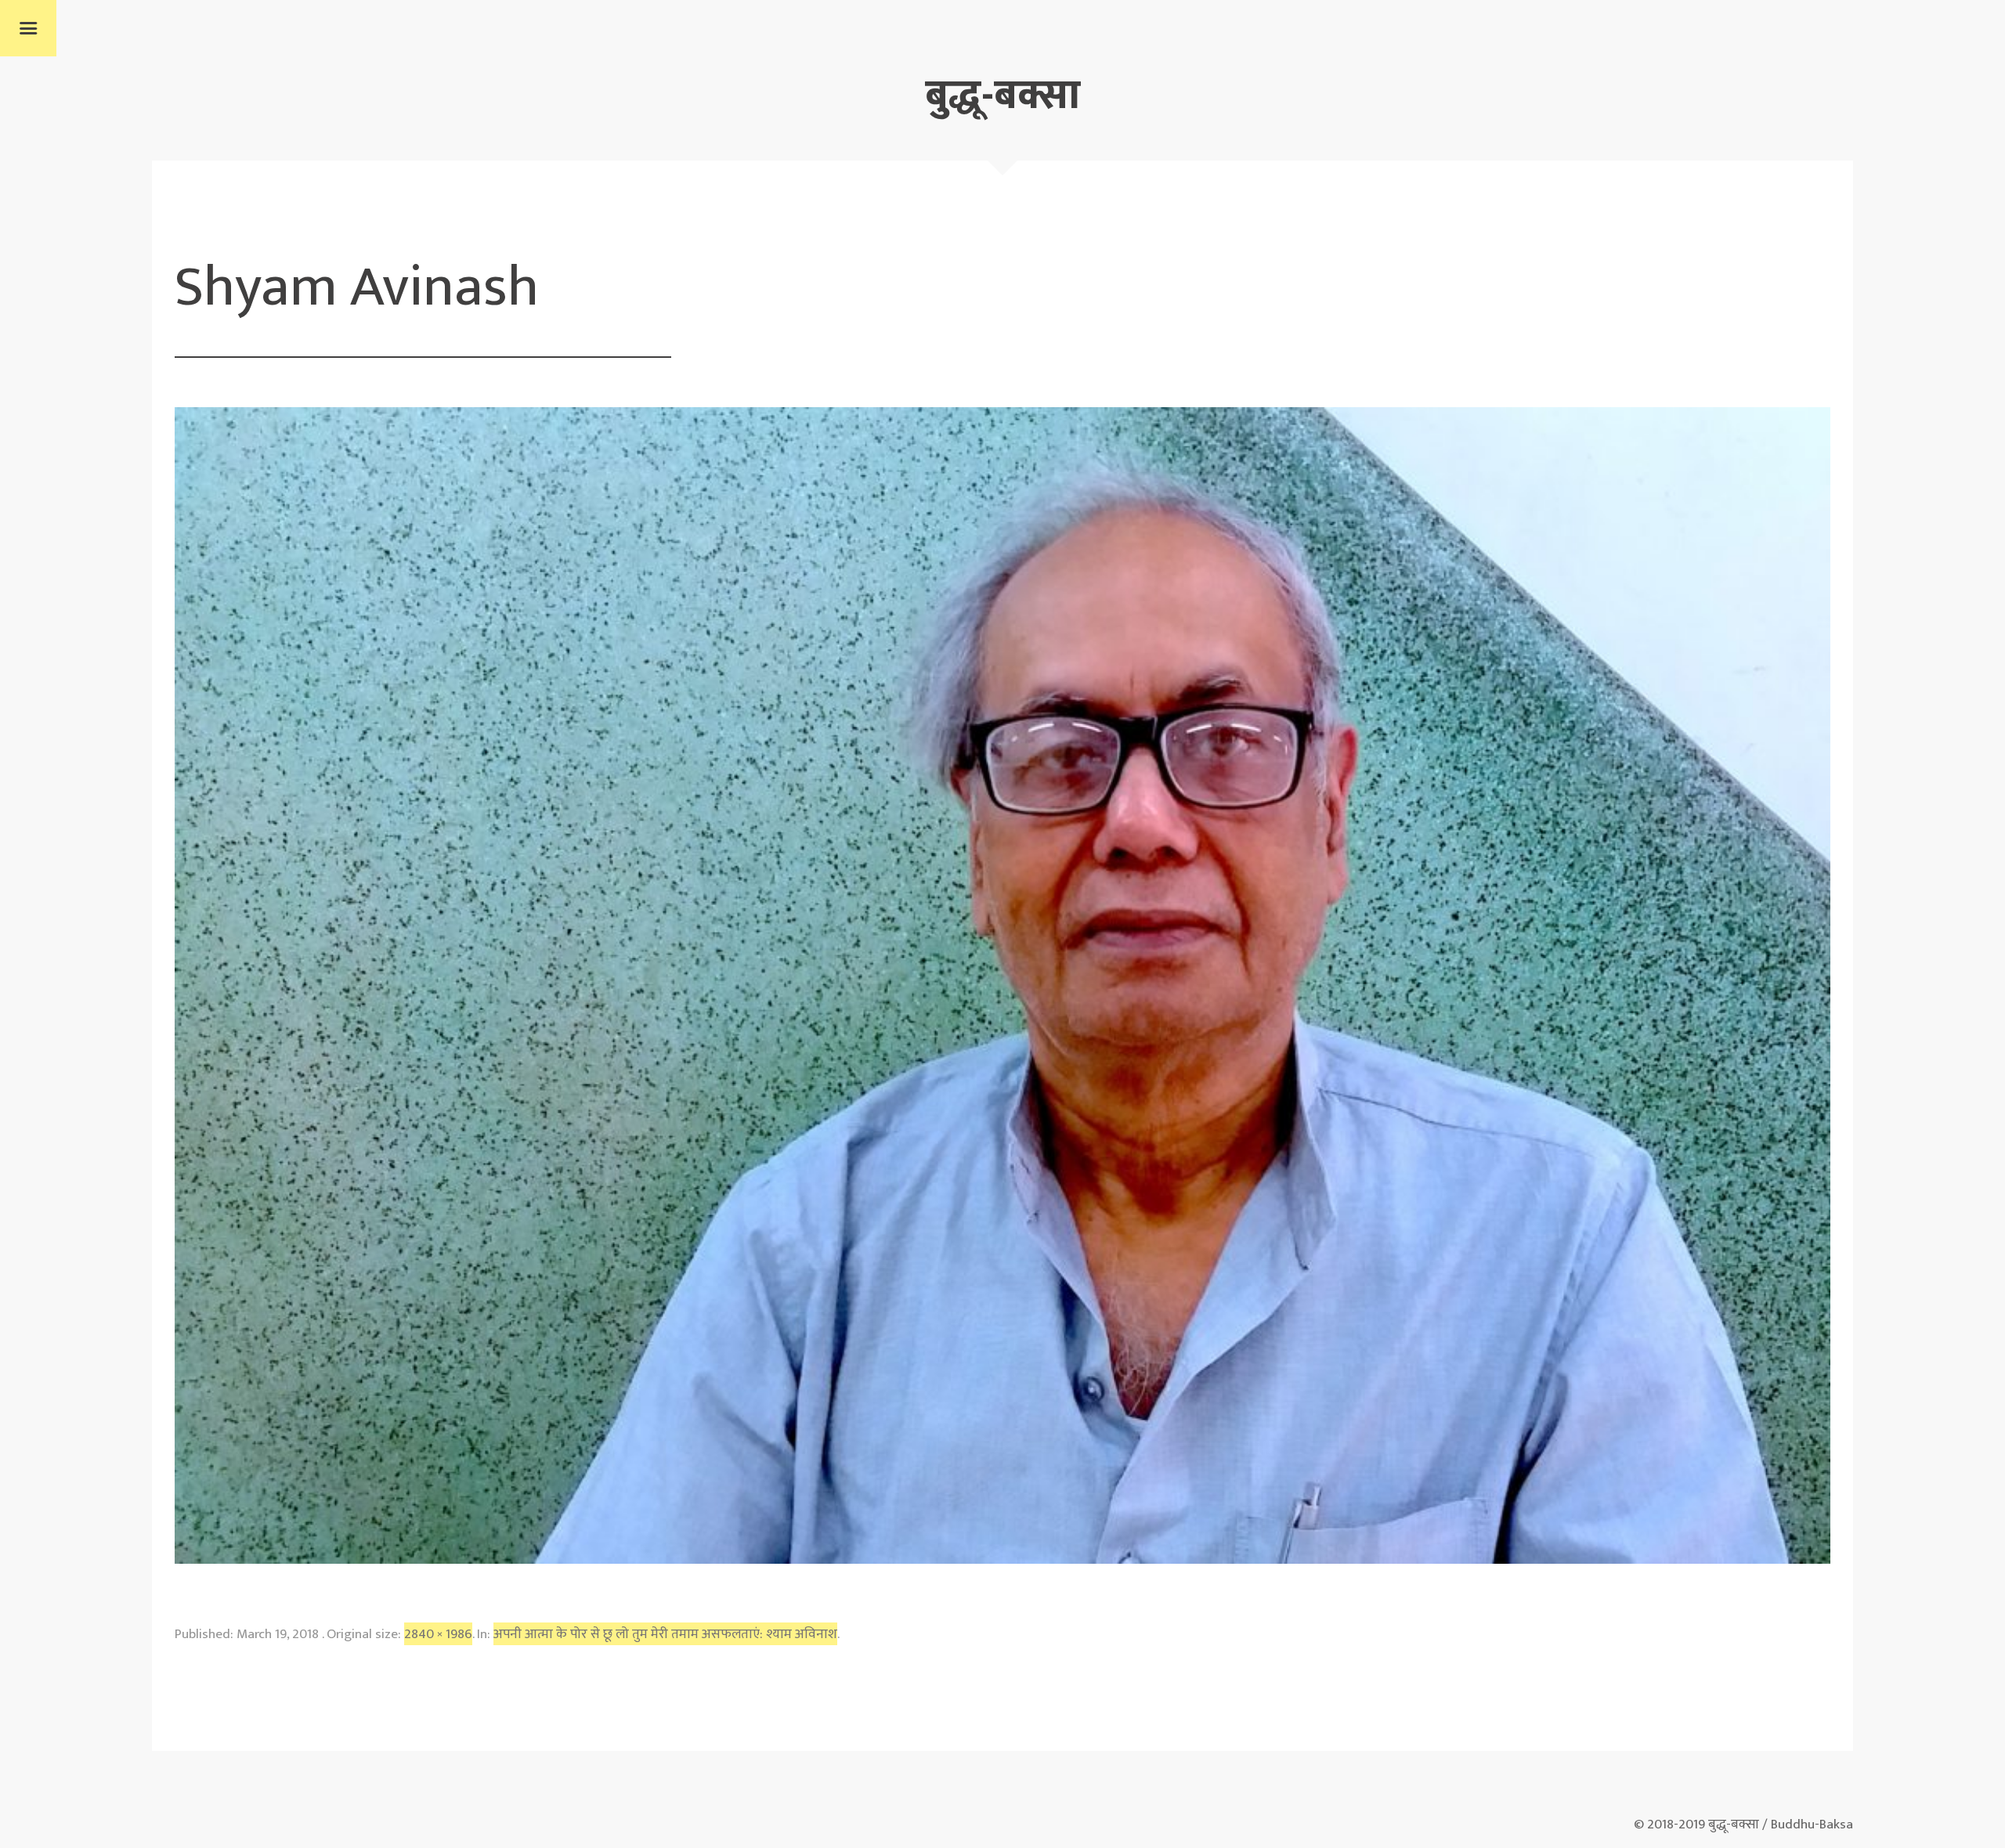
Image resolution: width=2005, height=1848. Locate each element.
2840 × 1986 (438, 1634)
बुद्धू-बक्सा (1003, 96)
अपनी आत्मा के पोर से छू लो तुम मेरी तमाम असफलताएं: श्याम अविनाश (665, 1634)
